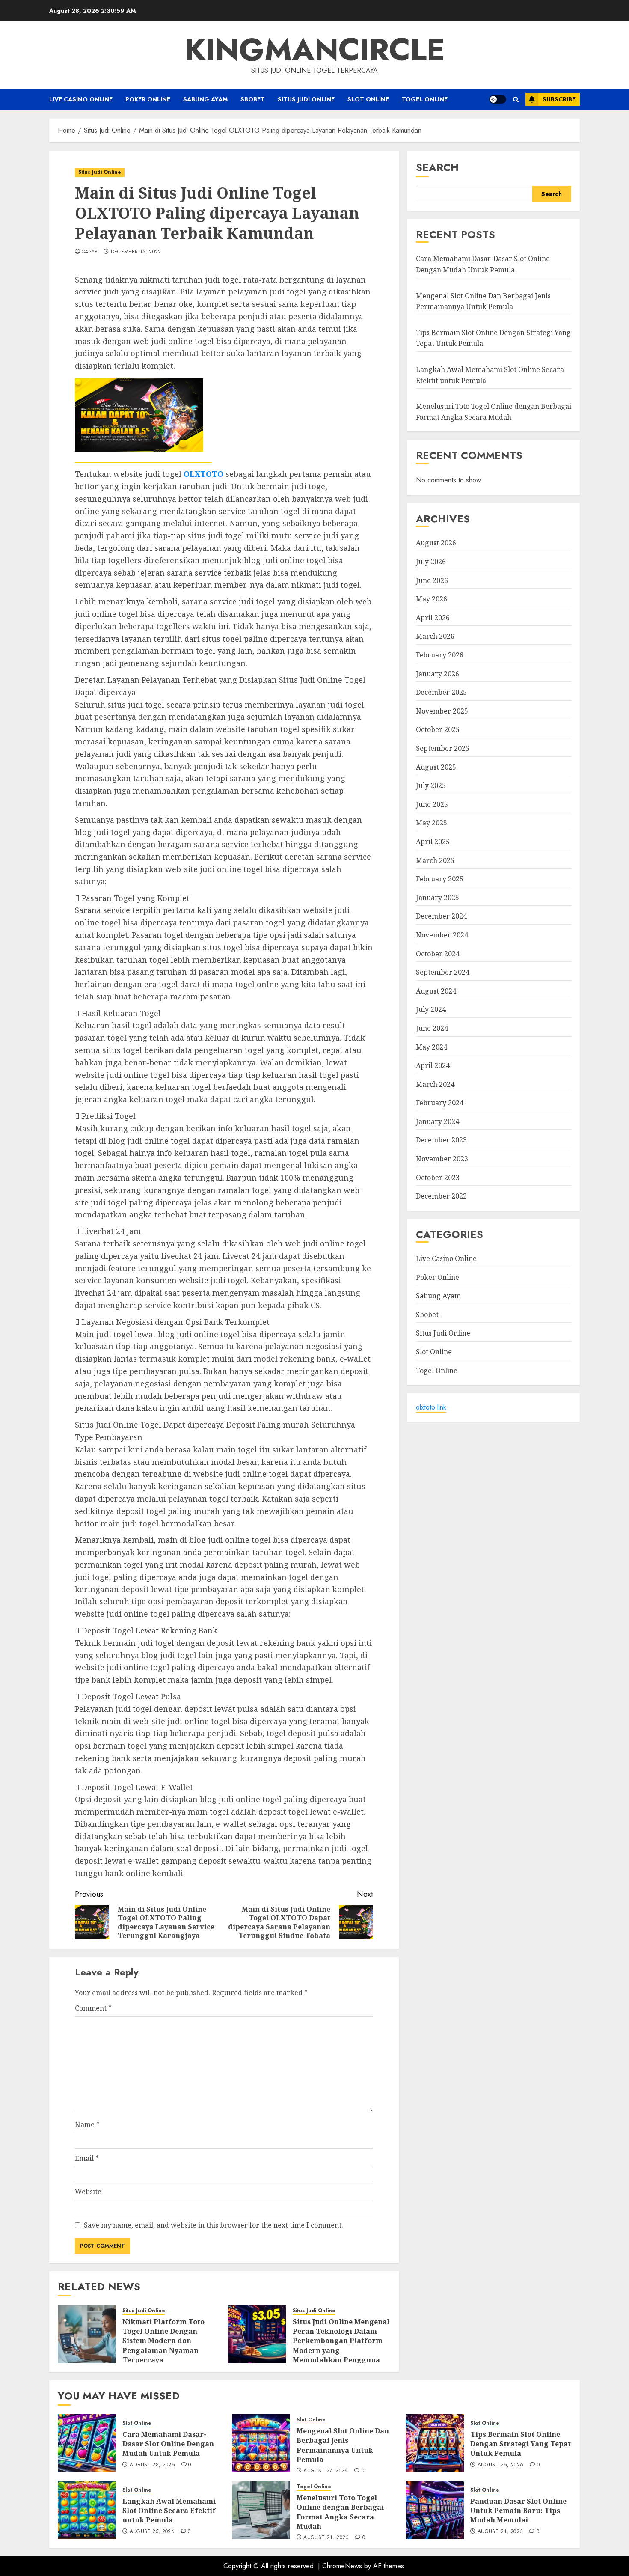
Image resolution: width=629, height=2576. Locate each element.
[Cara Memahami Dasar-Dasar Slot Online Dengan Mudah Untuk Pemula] (87, 2443)
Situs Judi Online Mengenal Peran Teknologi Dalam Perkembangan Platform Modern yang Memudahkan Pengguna (341, 2341)
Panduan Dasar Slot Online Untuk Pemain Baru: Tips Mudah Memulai (518, 2511)
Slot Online (368, 99)
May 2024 (432, 1047)
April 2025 (433, 842)
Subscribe (559, 99)
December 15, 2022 (136, 252)
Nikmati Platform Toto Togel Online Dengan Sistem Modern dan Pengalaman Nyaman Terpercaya (163, 2341)
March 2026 (435, 637)
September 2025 (443, 748)
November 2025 (442, 711)
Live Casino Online (81, 99)
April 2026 (433, 618)
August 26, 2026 (500, 2465)
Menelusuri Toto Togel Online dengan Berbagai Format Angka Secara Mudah (340, 2512)
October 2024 (438, 954)
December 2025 (441, 693)
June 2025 (432, 804)
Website (88, 2192)
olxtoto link (431, 1408)
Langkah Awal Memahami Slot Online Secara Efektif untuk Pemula (169, 2511)
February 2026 (440, 655)
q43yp (90, 252)
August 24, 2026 (326, 2538)
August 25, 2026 (152, 2532)
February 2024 (440, 1103)
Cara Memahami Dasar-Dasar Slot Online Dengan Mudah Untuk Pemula (483, 265)
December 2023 (441, 1140)
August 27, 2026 (326, 2471)
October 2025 (438, 730)
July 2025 (431, 786)
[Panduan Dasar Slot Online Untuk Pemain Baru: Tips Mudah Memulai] (435, 2510)
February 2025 (440, 879)
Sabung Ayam (205, 99)
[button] (516, 100)
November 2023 (442, 1159)
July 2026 (431, 562)
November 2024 (442, 935)
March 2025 (435, 860)
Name (87, 2124)
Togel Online (425, 99)
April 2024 (433, 1066)
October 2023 (438, 1178)
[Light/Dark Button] (498, 99)
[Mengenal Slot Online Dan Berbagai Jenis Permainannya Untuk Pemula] (261, 2443)
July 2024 (431, 1010)
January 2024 (438, 1121)
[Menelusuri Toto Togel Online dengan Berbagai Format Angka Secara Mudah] (261, 2510)
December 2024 (441, 916)
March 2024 (435, 1084)
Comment (93, 2008)
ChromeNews (342, 2566)
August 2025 (436, 767)
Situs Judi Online (306, 99)
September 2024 (443, 973)
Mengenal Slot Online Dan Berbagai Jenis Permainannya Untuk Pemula (343, 2445)
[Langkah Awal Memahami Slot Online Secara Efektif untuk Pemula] (87, 2510)
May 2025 (432, 823)
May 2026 (432, 599)
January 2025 (438, 898)
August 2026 (436, 543)
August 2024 (436, 991)
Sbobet (253, 99)
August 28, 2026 (152, 2465)
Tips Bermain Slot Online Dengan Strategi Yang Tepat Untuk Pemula (521, 2444)
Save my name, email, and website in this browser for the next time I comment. (214, 2225)
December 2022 (441, 1196)
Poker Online (148, 99)
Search (437, 167)
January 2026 (438, 674)
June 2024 (432, 1028)
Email (87, 2158)
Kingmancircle (315, 50)
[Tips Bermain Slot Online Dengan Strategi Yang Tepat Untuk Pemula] (435, 2443)
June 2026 (432, 580)
